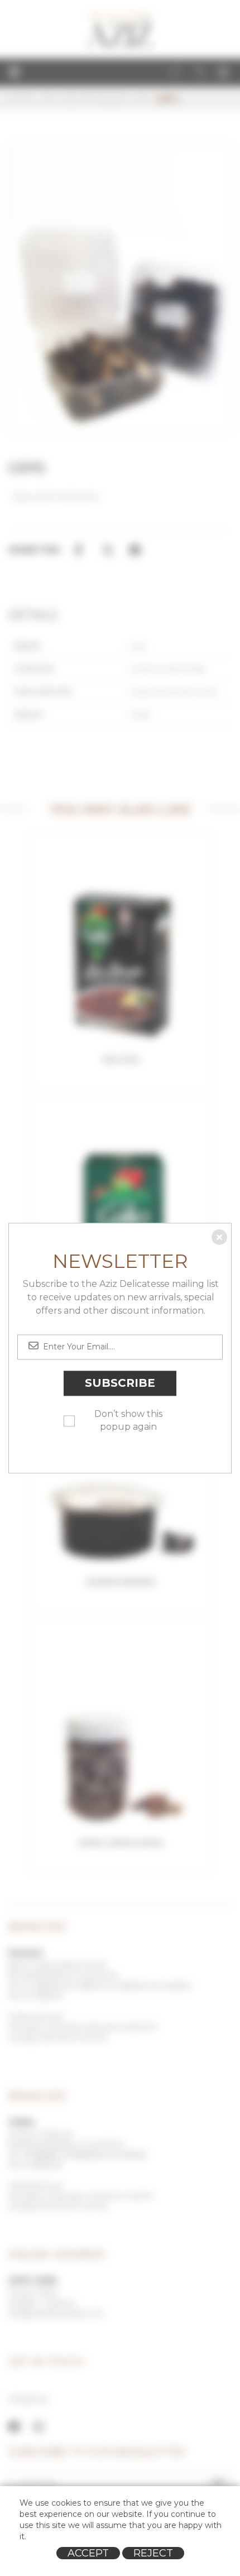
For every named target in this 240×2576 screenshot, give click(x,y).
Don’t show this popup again (128, 1420)
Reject (153, 2553)
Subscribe (120, 1383)
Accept (88, 2553)
